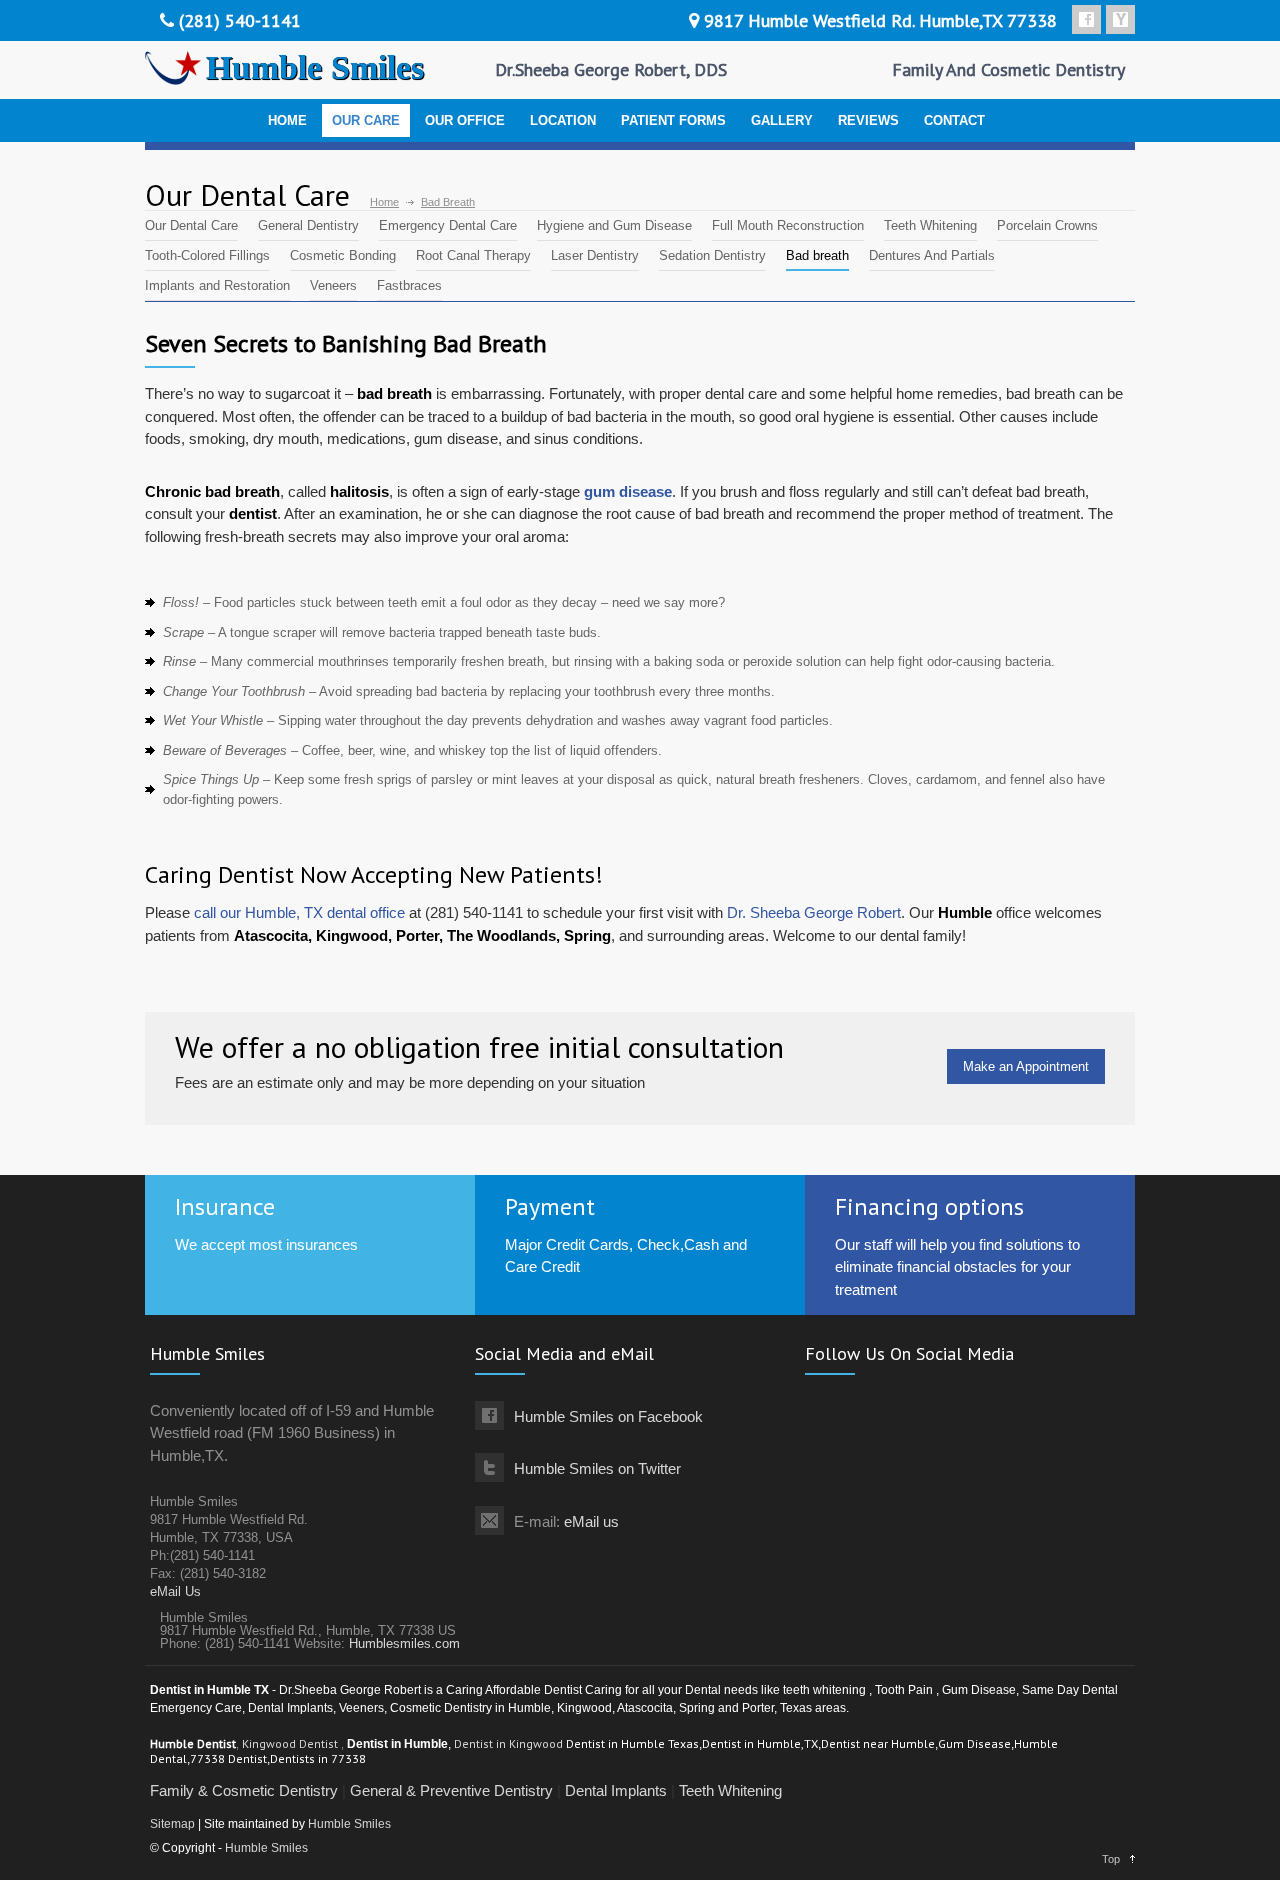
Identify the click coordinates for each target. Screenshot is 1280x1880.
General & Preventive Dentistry (451, 1790)
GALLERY (782, 120)
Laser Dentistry (595, 255)
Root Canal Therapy (473, 255)
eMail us (591, 1521)
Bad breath (817, 255)
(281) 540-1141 (240, 20)
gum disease (628, 491)
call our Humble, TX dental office (299, 912)
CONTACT (954, 120)
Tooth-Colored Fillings (207, 255)
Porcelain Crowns (1047, 225)
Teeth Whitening (930, 225)
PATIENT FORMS (673, 120)
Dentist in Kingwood (510, 1743)
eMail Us (175, 1591)
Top (1111, 1859)
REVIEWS (868, 120)
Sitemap (172, 1824)
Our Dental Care (191, 225)
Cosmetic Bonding (343, 255)
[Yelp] (1120, 19)
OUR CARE (366, 120)
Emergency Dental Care (448, 225)
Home (384, 202)
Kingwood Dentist (291, 1743)
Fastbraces (409, 285)
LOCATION (563, 120)
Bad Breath (448, 202)
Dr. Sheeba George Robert (814, 912)
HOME (287, 120)
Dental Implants (616, 1790)
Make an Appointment (1026, 1066)
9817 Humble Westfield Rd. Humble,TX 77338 (880, 20)
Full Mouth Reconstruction (788, 225)
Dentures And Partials (932, 255)
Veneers (333, 285)
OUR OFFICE (465, 120)
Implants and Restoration (217, 285)
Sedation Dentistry (712, 255)
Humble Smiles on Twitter (597, 1468)
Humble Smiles (349, 1824)
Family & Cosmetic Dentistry (244, 1790)
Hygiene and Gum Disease (614, 225)
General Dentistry (308, 225)
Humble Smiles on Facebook (608, 1416)
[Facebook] (1086, 19)
